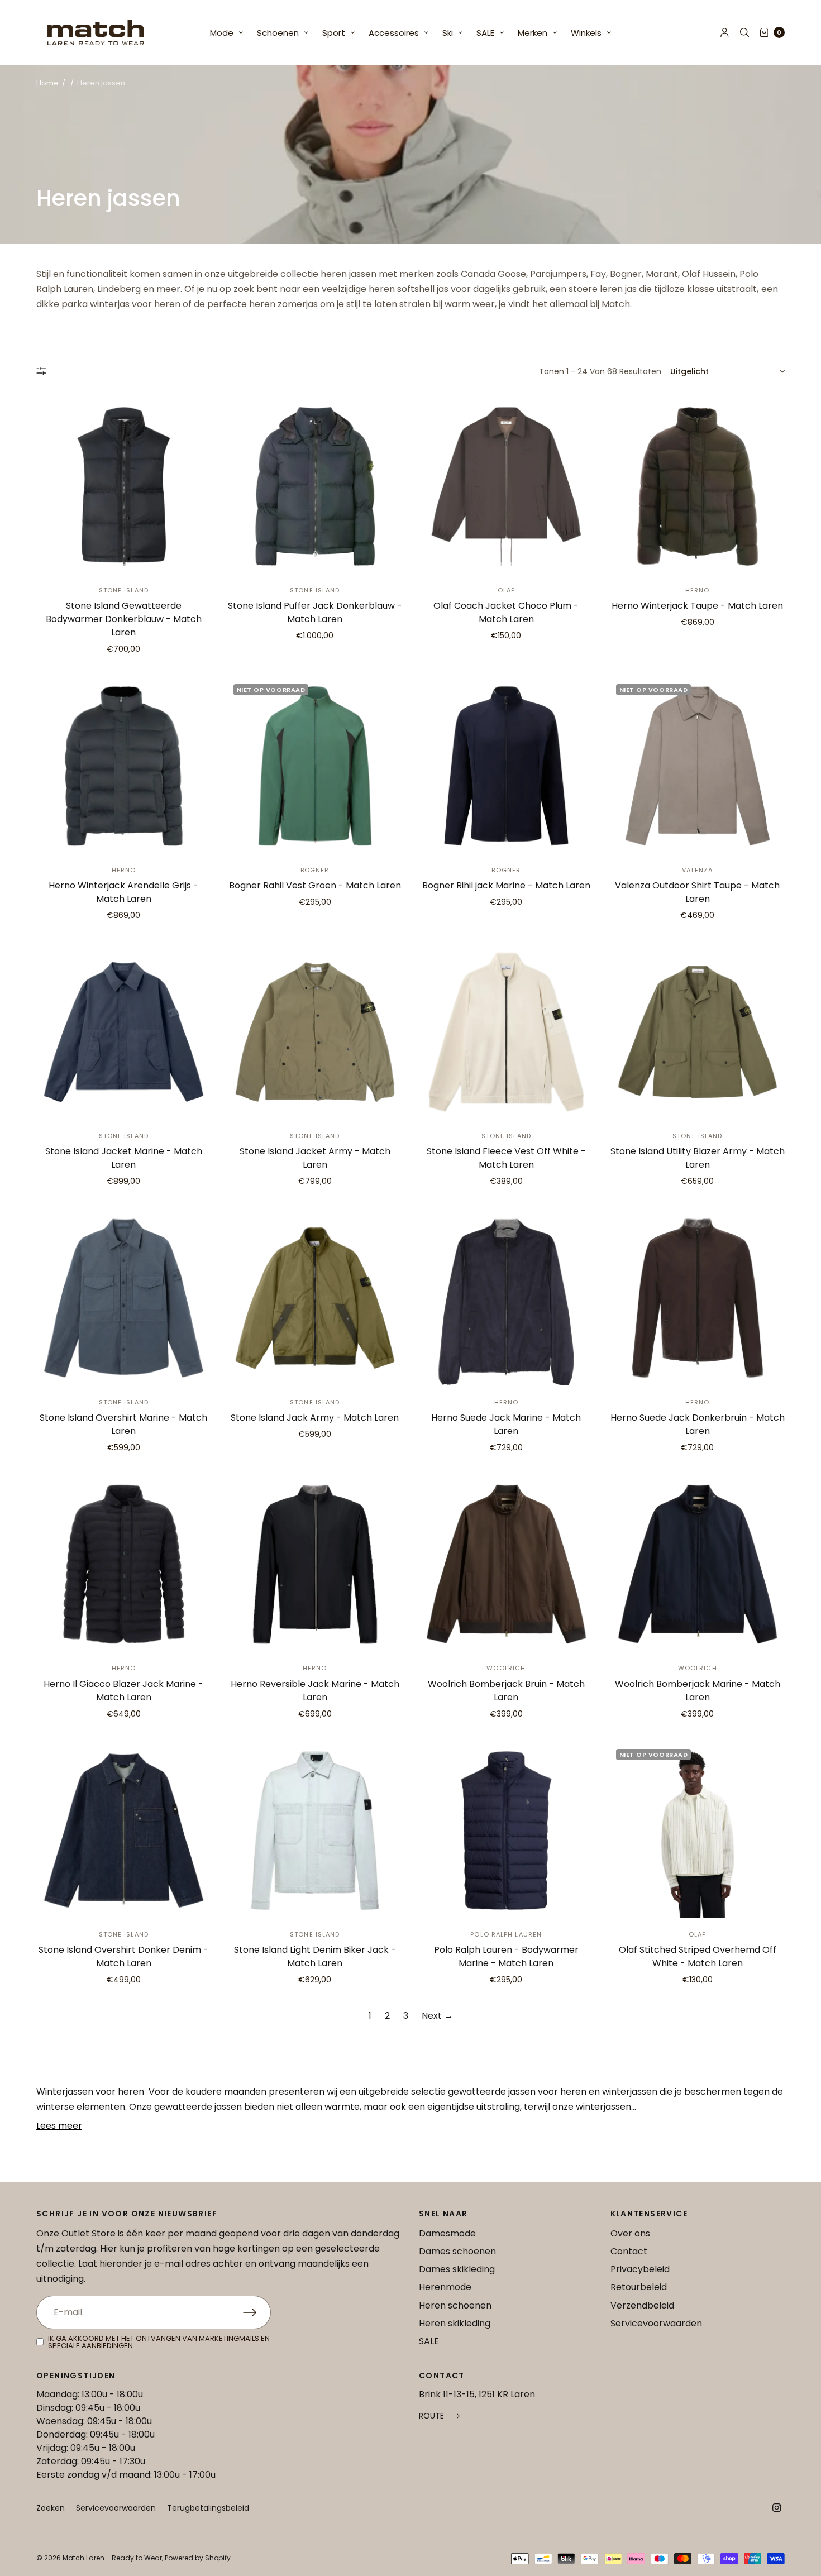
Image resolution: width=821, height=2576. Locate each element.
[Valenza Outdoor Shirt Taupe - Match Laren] (698, 766)
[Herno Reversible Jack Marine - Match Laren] (315, 1564)
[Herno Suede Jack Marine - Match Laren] (506, 1298)
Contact (629, 2251)
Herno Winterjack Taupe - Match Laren (697, 606)
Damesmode (447, 2233)
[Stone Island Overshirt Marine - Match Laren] (124, 1298)
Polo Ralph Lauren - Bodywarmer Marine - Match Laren (506, 1956)
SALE (485, 33)
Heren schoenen (455, 2305)
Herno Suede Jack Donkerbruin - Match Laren (698, 1424)
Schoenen (278, 33)
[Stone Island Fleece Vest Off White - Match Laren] (506, 1032)
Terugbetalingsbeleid (208, 2508)
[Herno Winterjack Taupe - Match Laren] (698, 487)
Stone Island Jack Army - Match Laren (315, 1418)
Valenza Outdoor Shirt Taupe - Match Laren (697, 892)
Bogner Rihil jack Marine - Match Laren (506, 885)
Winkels (586, 33)
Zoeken (51, 2508)
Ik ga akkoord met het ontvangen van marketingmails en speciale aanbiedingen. (159, 2342)
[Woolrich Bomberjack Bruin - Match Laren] (506, 1564)
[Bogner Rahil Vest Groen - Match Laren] (315, 766)
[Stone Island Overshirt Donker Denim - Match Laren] (124, 1831)
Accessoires (394, 33)
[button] (439, 2416)
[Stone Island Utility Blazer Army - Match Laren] (698, 1032)
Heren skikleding (455, 2323)
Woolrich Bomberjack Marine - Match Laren (698, 1691)
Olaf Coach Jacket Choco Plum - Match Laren (506, 612)
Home (47, 83)
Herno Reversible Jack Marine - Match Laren (315, 1691)
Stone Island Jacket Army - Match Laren (315, 1158)
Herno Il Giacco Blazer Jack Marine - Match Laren (123, 1691)
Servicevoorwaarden (656, 2323)
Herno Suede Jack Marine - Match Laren (506, 1424)
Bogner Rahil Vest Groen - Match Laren (315, 885)
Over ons (630, 2233)
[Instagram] (777, 2508)
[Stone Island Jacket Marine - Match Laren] (124, 1032)
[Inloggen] (725, 32)
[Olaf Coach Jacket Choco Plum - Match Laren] (506, 487)
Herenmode (445, 2287)
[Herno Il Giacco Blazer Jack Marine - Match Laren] (124, 1564)
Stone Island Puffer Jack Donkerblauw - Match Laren (315, 612)
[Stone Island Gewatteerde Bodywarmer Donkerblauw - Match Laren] (124, 487)
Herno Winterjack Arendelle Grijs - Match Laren (123, 892)
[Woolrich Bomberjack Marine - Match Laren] (698, 1564)
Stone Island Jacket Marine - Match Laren (124, 1158)
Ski (448, 33)
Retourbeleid (639, 2287)
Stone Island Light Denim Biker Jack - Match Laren (315, 1956)
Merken (533, 33)
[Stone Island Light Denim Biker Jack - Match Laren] (315, 1831)
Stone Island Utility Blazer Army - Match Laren (698, 1158)
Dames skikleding (457, 2269)
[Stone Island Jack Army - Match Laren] (315, 1298)
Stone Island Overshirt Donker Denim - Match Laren (123, 1956)
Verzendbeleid (642, 2305)
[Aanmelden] (257, 2312)
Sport (334, 33)
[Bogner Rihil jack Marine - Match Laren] (506, 766)
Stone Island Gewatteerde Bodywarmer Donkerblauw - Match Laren (124, 619)
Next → (437, 2016)
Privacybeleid (640, 2269)
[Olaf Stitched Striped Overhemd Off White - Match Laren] (698, 1831)
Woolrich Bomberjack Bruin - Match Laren (506, 1691)
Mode (222, 33)
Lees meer (59, 2126)
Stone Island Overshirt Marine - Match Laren (123, 1424)
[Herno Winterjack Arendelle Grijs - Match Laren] (124, 766)
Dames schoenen (457, 2251)
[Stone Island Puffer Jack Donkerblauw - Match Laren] (315, 487)
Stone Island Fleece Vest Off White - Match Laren (506, 1158)
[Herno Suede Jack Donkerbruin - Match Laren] (698, 1298)
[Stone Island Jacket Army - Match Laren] (315, 1032)
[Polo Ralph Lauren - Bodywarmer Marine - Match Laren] (506, 1831)
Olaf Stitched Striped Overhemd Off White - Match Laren (698, 1956)
